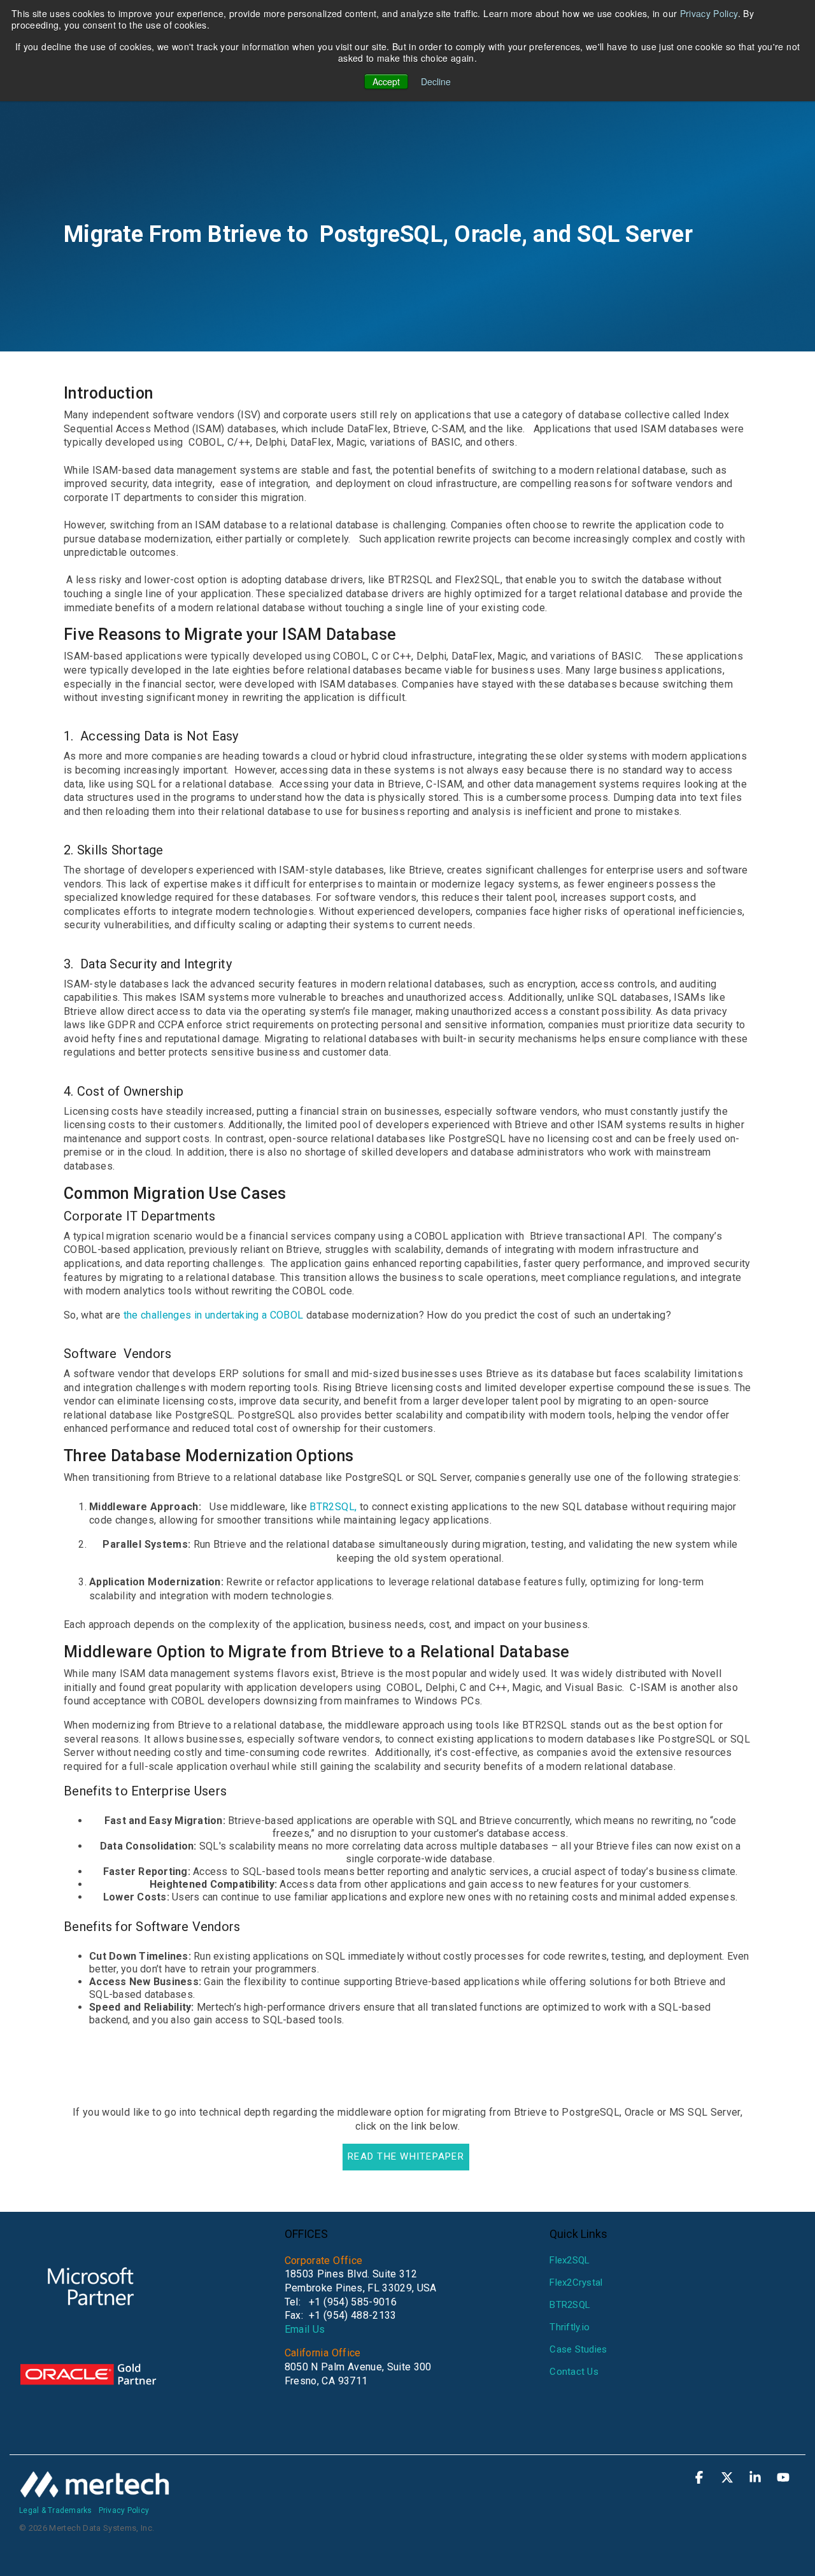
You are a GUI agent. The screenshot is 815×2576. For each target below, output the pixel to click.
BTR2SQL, (333, 1507)
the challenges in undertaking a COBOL (215, 1315)
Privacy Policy (709, 13)
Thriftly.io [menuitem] (570, 2327)
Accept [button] (386, 81)
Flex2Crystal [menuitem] (576, 2282)
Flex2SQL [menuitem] (570, 2260)
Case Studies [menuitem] (578, 2349)
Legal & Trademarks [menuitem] (56, 2510)
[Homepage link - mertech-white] (96, 2491)
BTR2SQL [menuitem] (570, 2305)
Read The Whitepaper (406, 2156)
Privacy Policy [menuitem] (124, 2510)
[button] (700, 2479)
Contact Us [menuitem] (574, 2372)
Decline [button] (436, 81)
